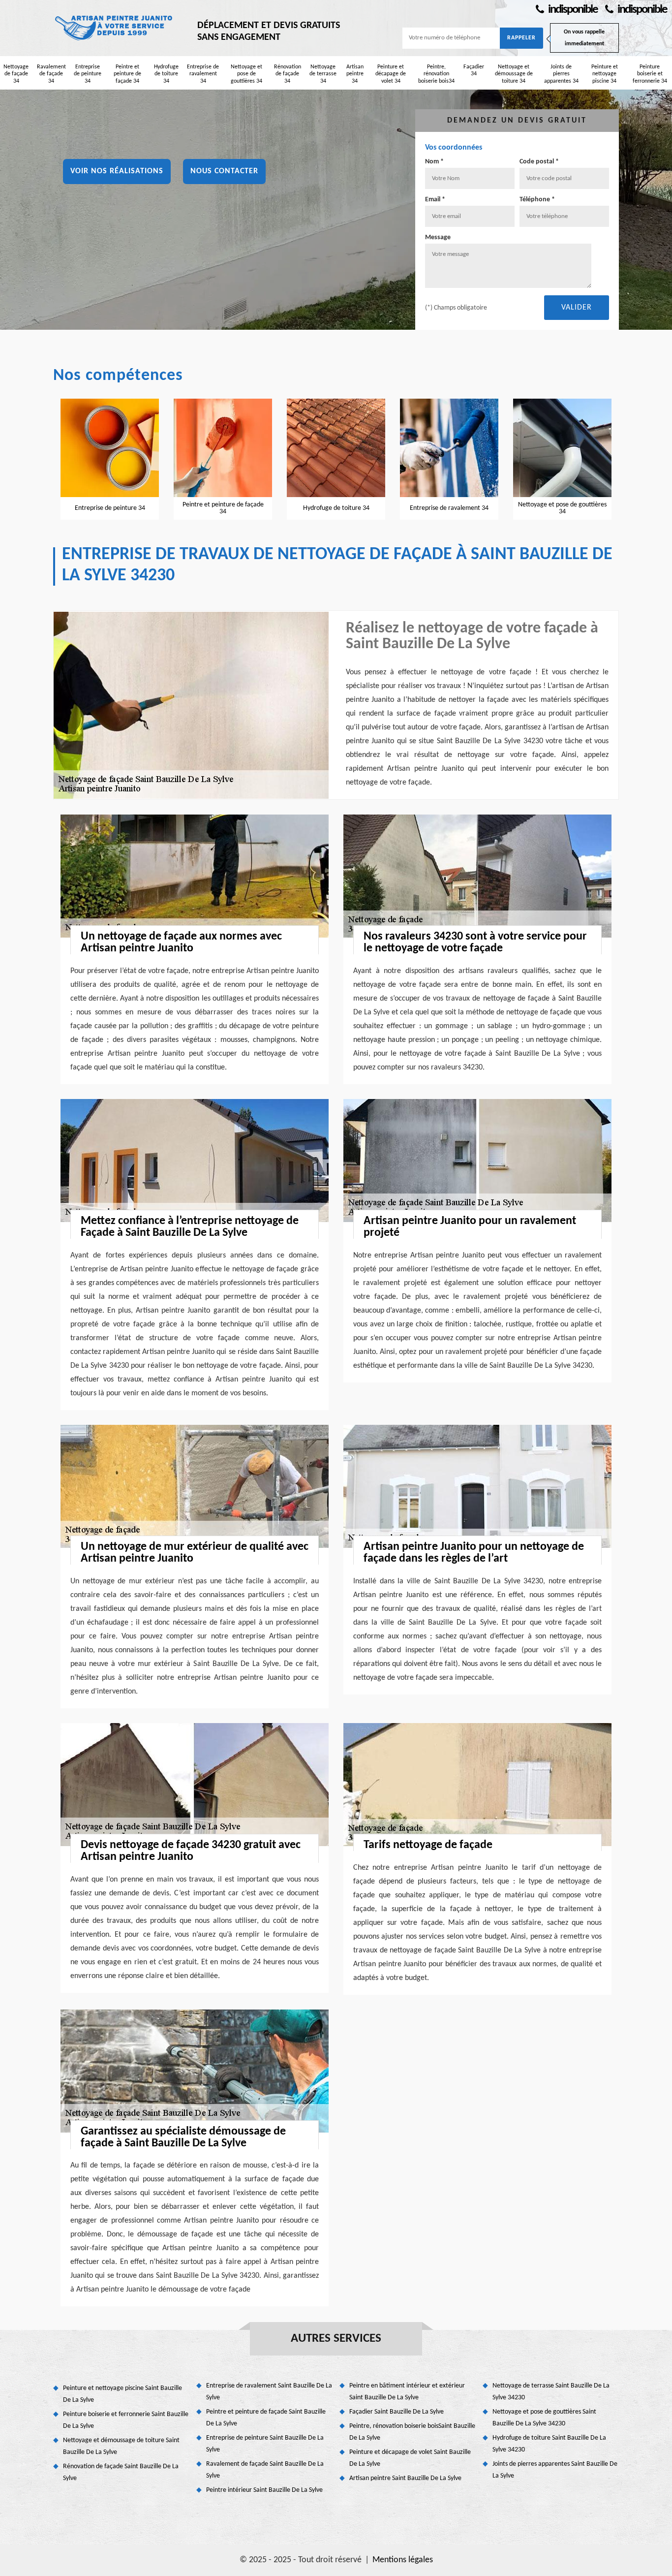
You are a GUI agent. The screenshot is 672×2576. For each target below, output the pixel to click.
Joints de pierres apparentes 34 (561, 74)
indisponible (572, 10)
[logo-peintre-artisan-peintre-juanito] (115, 27)
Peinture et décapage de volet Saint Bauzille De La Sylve (410, 2458)
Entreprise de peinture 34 (88, 74)
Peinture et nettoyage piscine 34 (605, 74)
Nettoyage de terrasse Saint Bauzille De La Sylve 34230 (551, 2392)
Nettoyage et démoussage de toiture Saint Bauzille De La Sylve (121, 2446)
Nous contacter (224, 171)
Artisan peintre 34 (355, 74)
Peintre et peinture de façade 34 (127, 74)
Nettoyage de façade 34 (16, 74)
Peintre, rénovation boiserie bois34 (436, 74)
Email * (435, 200)
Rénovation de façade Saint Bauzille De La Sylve (121, 2472)
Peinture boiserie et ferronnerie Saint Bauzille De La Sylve (126, 2420)
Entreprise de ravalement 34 (203, 74)
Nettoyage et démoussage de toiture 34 (514, 74)
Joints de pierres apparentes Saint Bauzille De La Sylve (555, 2470)
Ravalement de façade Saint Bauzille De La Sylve (265, 2470)
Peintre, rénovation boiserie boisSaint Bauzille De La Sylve (412, 2432)
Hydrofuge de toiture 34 (166, 74)
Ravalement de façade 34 (51, 74)
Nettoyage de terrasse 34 (323, 74)
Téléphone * (537, 200)
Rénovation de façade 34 (288, 74)
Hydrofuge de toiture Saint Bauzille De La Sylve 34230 (549, 2444)
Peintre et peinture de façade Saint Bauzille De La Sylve (266, 2418)
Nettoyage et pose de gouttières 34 (246, 74)
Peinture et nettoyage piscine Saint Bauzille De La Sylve (122, 2394)
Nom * (434, 162)
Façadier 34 (474, 70)
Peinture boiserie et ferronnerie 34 (650, 74)
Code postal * (539, 162)
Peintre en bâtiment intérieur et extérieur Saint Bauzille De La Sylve (407, 2392)
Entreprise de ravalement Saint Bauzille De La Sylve (269, 2392)
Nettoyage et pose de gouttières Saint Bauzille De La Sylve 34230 (544, 2418)
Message (438, 237)
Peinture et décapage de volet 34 (391, 74)
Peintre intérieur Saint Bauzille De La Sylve (264, 2490)
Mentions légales (403, 2560)
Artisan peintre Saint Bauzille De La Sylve (405, 2478)
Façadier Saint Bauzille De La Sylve (397, 2412)
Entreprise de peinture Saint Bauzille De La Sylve (265, 2444)
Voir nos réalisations (117, 171)
